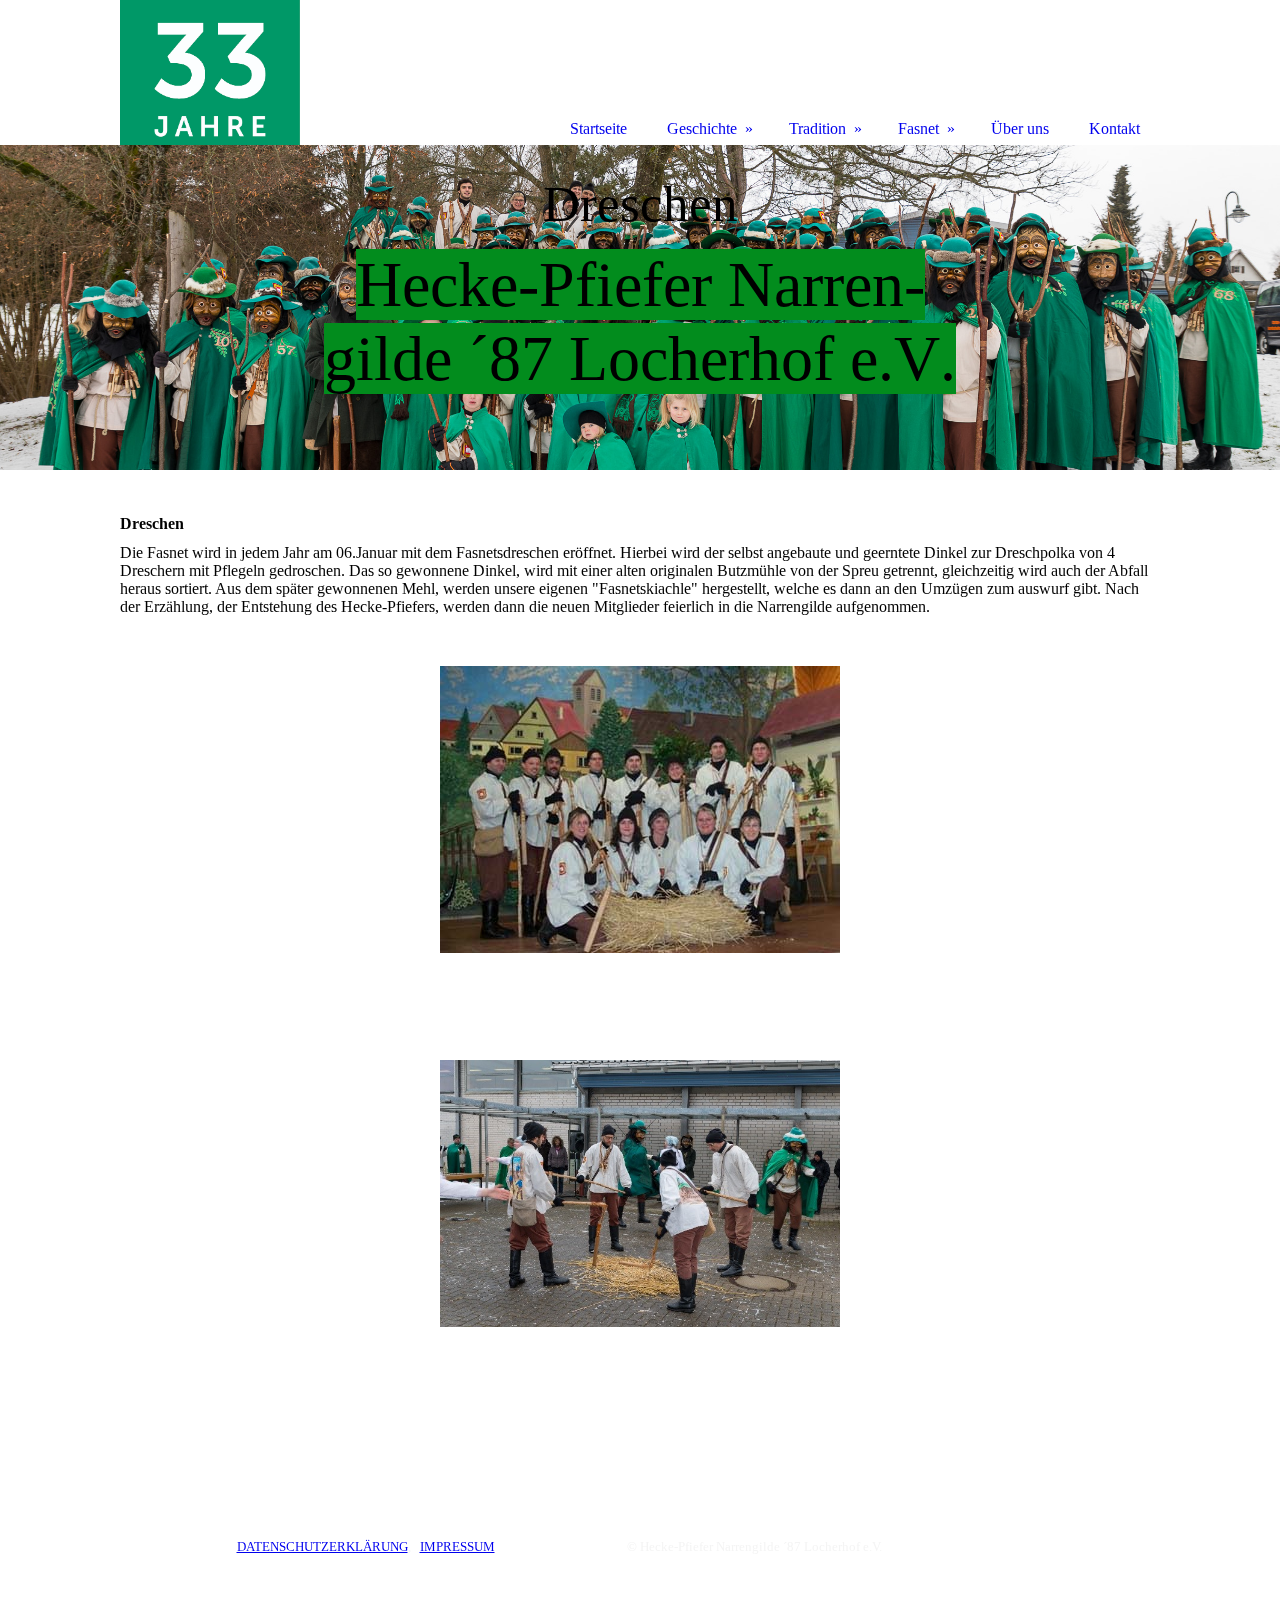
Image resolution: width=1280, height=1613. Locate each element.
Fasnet (918, 128)
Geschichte (702, 128)
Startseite (598, 128)
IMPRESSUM (457, 1546)
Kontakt (1114, 128)
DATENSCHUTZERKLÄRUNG (322, 1546)
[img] (640, 307)
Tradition (817, 128)
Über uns (1020, 128)
